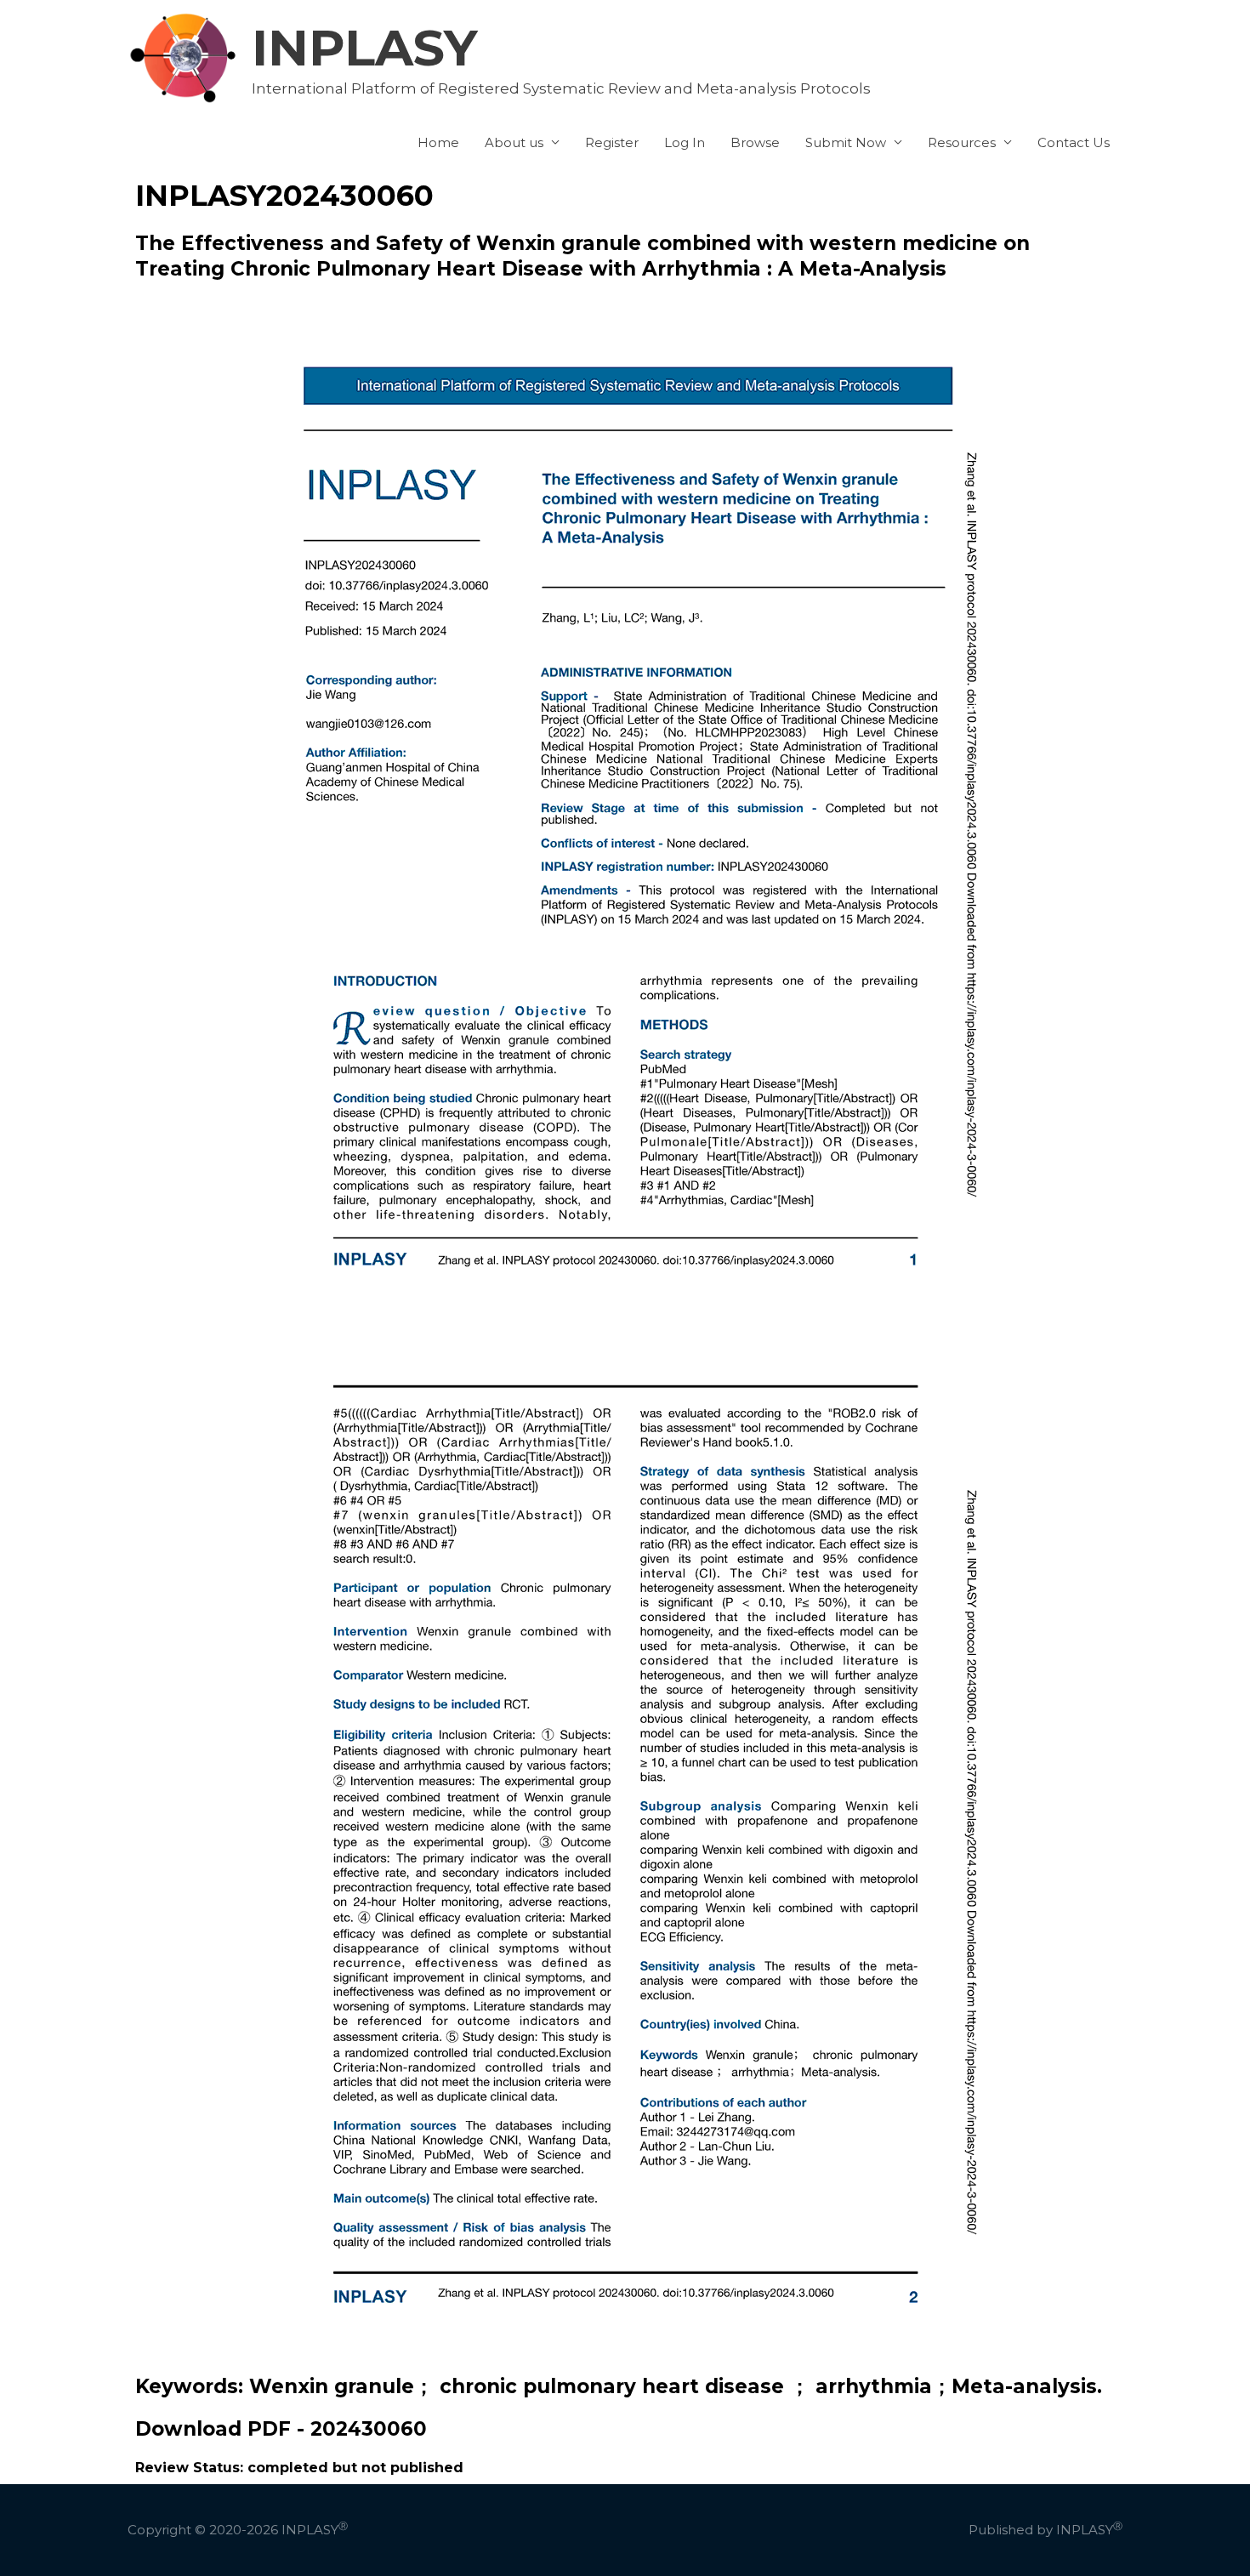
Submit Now (846, 142)
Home (438, 142)
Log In (685, 142)
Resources (962, 142)
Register (612, 142)
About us (514, 142)
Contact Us (1074, 142)
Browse (755, 142)
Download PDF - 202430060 (281, 2429)
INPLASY (365, 48)
